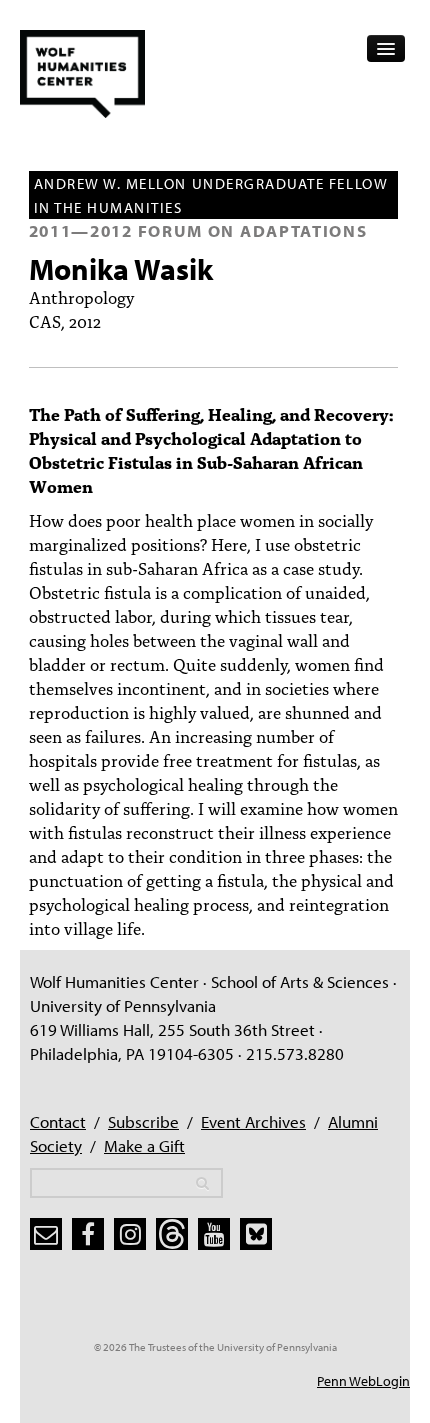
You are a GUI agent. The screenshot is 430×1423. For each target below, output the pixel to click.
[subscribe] (46, 1234)
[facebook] (88, 1234)
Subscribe (143, 1121)
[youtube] (214, 1234)
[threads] (172, 1234)
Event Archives (253, 1121)
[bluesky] (256, 1234)
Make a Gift (144, 1145)
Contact (58, 1121)
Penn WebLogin (363, 1381)
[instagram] (130, 1234)
